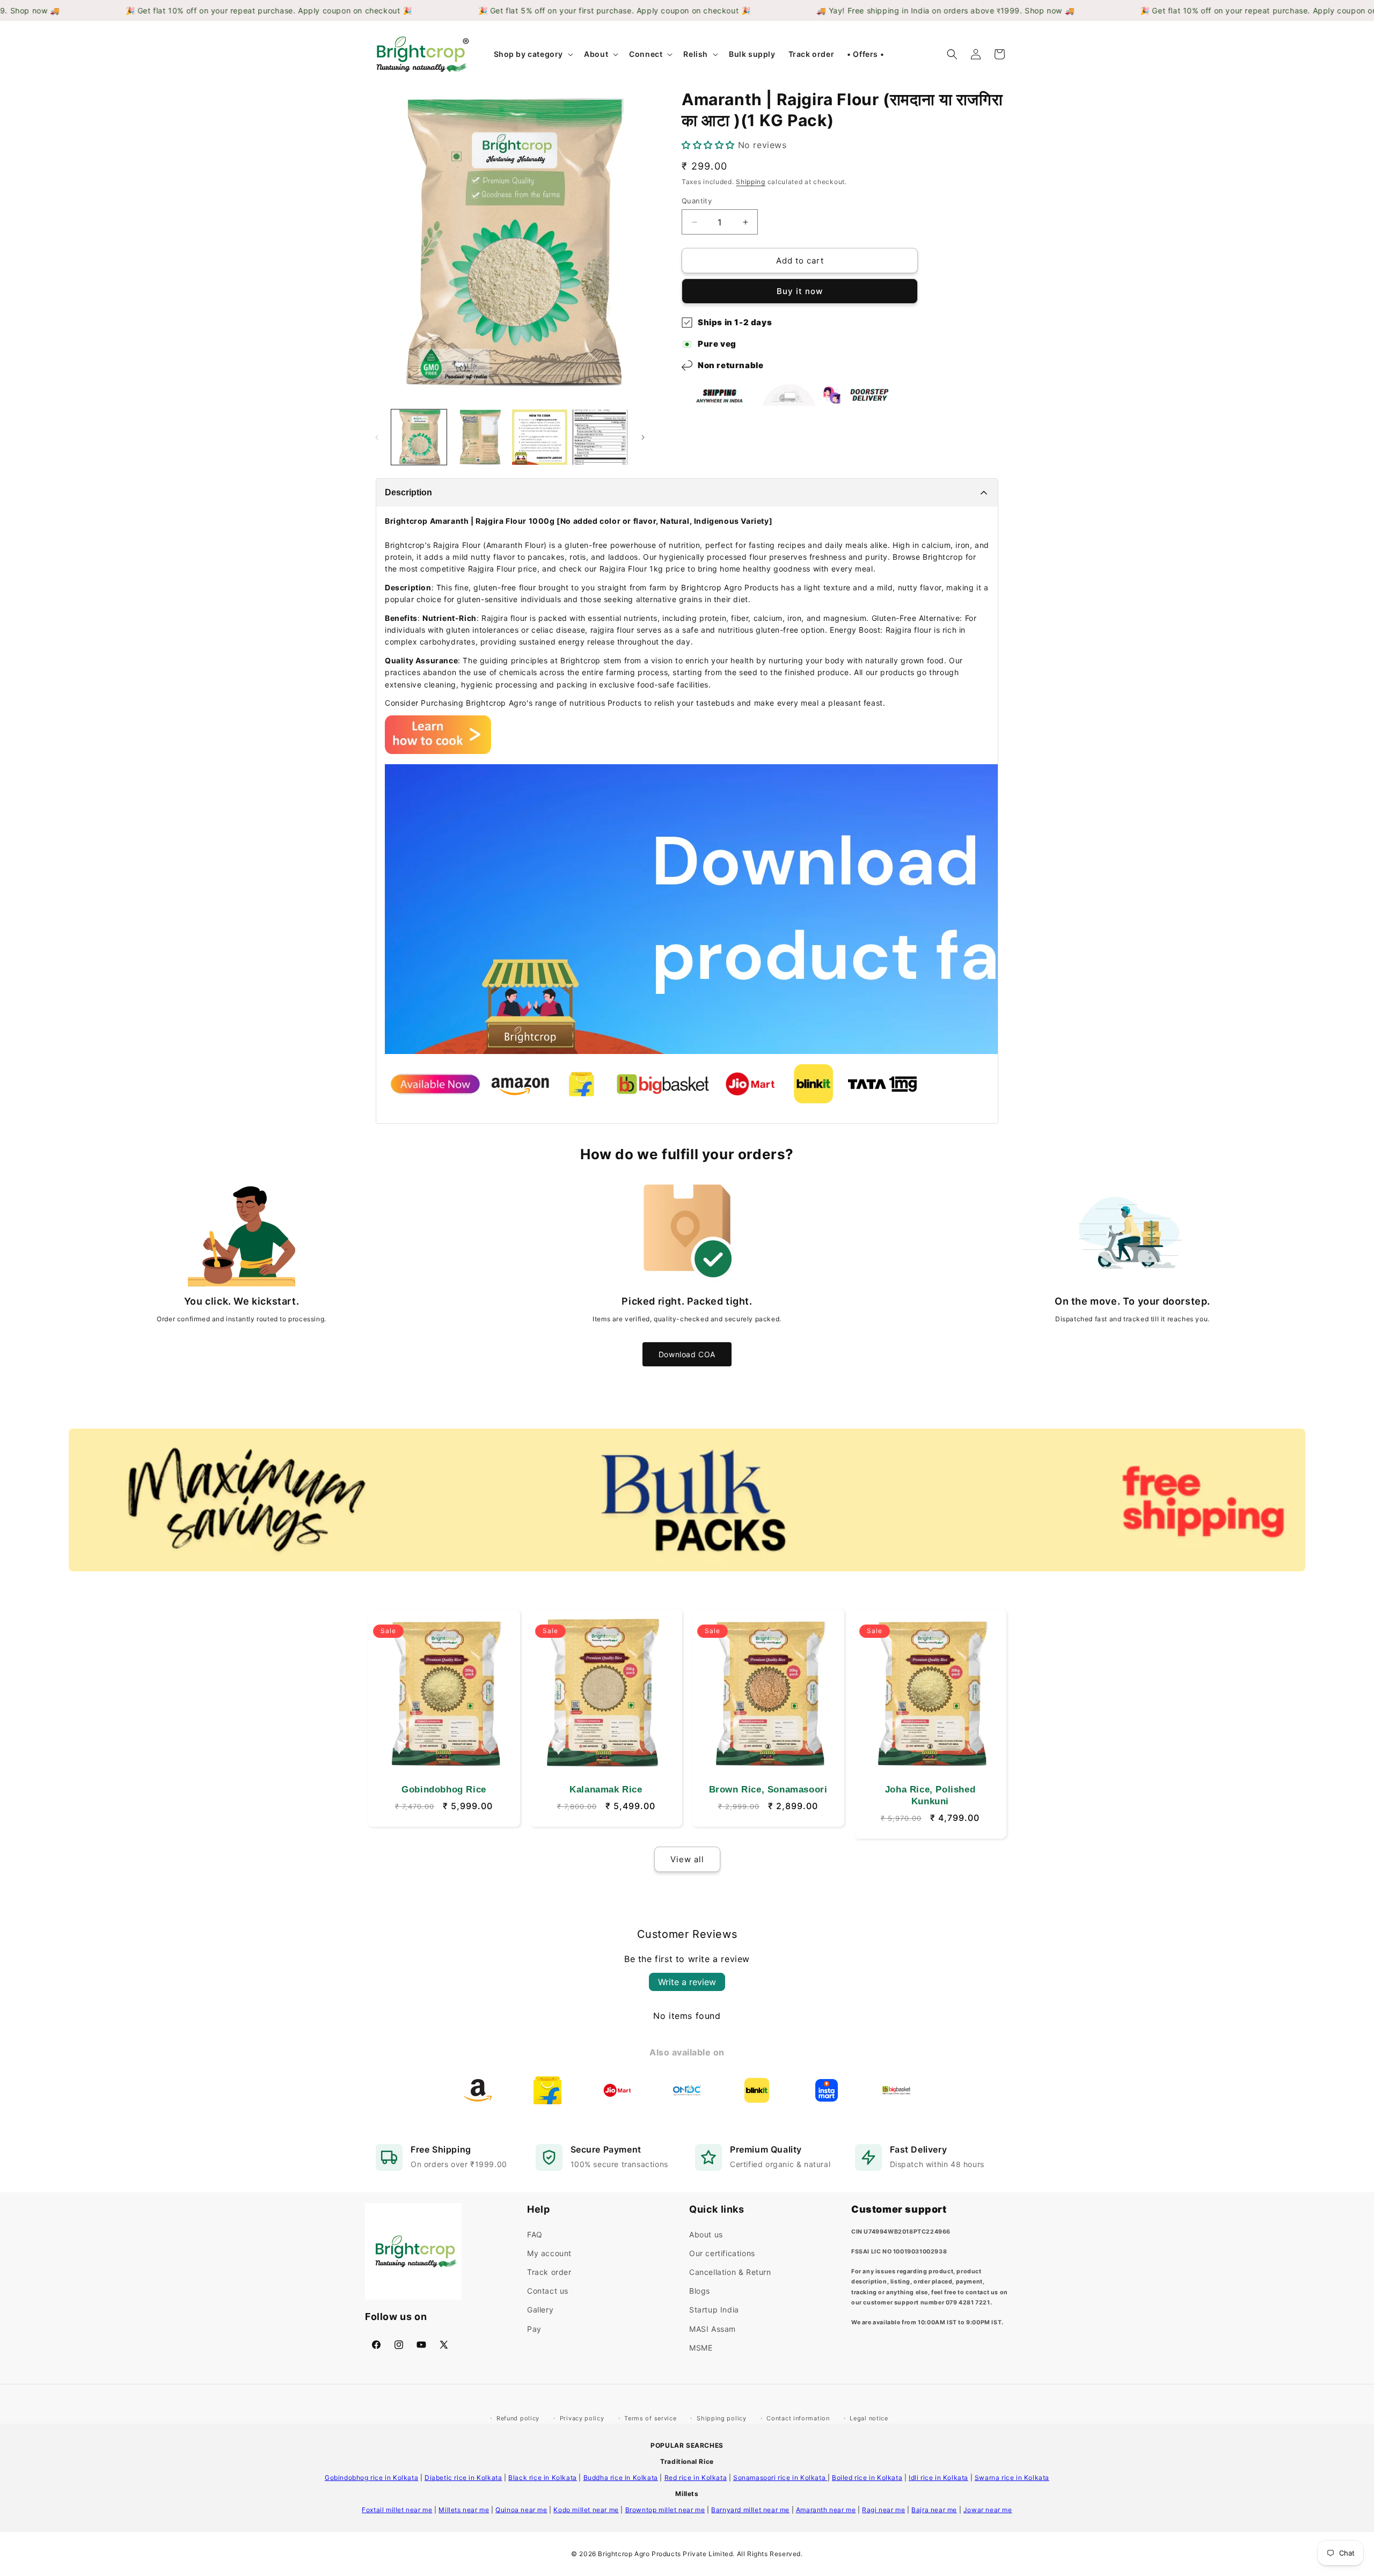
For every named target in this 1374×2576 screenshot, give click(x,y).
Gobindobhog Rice (444, 1790)
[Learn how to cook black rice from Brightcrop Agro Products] (438, 751)
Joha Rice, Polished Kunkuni (930, 1795)
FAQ (535, 2234)
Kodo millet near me (586, 2510)
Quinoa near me (521, 2510)
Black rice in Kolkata (543, 2478)
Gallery (540, 2310)
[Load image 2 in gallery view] (480, 437)
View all (687, 1859)
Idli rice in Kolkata (938, 2478)
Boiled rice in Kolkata (867, 2478)
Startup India (714, 2310)
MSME (701, 2347)
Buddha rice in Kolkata (621, 2478)
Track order (549, 2272)
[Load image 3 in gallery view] (540, 437)
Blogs (700, 2291)
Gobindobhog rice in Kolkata (371, 2478)
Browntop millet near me (665, 2510)
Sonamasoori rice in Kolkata (780, 2478)
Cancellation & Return (730, 2272)
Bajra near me (934, 2510)
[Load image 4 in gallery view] (600, 437)
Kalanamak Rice (606, 1790)
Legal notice (869, 2418)
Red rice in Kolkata (696, 2478)
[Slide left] (377, 437)
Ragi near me (883, 2510)
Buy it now (800, 291)
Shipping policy (722, 2418)
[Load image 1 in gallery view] (419, 437)
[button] (533, 54)
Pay (534, 2328)
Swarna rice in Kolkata (1012, 2478)
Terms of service (650, 2418)
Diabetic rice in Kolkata (463, 2478)
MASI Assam (712, 2328)
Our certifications (722, 2253)
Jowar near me (988, 2510)
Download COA (687, 1354)
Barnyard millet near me (750, 2510)
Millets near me (464, 2510)
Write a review (687, 1982)
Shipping (751, 182)
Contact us (548, 2291)
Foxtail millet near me (397, 2510)
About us (706, 2234)
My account (549, 2253)
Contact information (798, 2418)
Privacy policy (582, 2418)
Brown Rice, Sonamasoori (768, 1790)
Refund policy (518, 2418)
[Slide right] (643, 437)
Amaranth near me (826, 2510)
